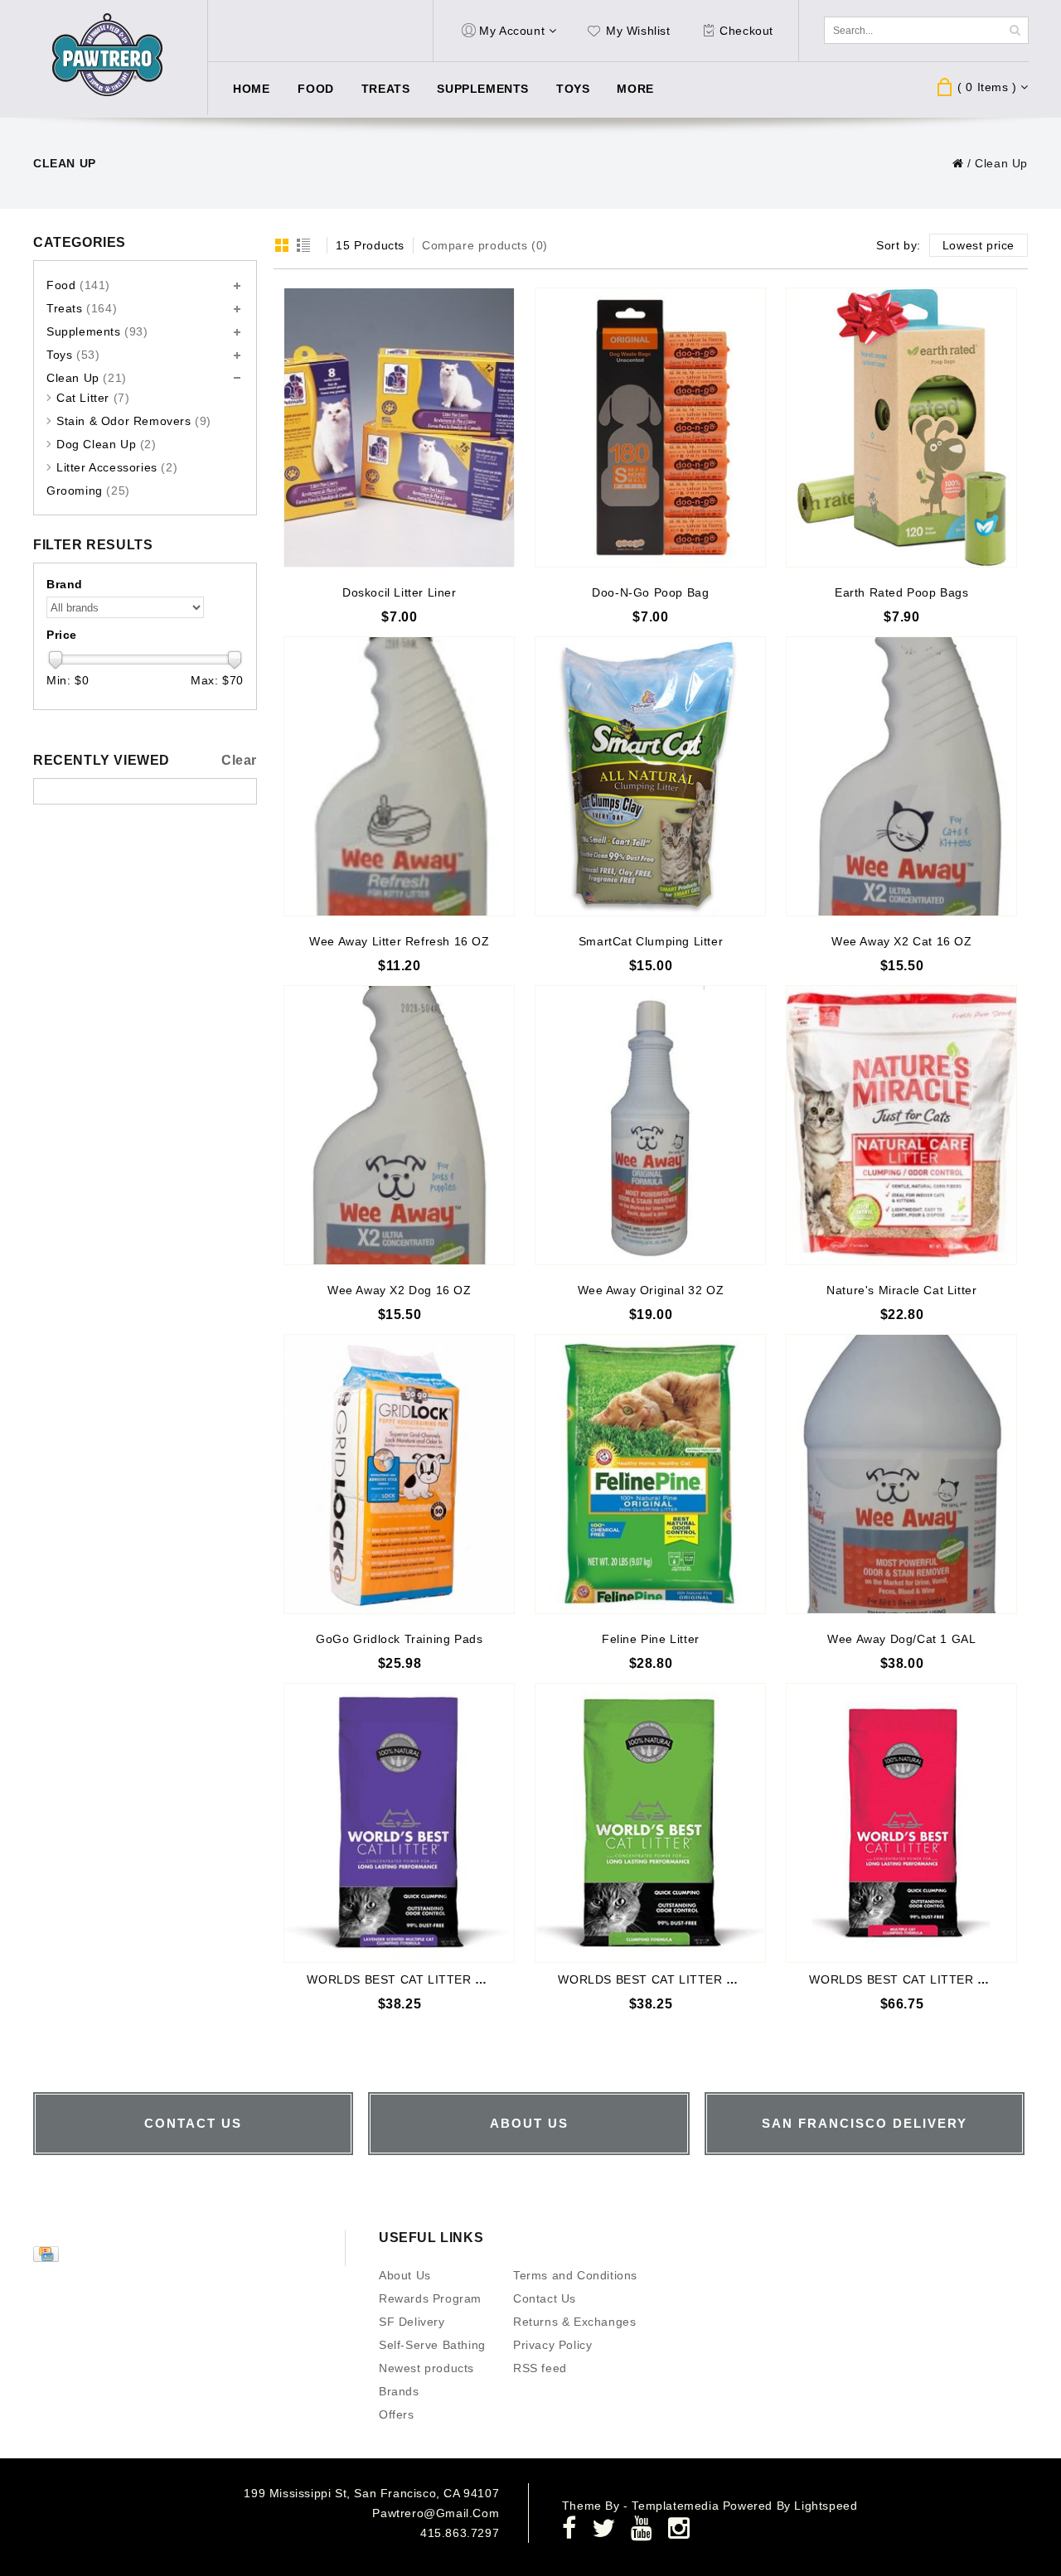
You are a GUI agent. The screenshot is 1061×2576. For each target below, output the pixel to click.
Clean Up (1001, 163)
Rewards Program (430, 2298)
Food (315, 89)
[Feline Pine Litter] (650, 1474)
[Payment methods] (48, 2258)
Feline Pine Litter (651, 1639)
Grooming (88, 491)
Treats (386, 89)
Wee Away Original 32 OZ (651, 1290)
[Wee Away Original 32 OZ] (650, 1125)
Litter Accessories (117, 467)
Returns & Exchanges (574, 2322)
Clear (239, 760)
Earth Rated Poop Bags (902, 592)
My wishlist (638, 31)
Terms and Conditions (575, 2275)
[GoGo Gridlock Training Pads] (399, 1474)
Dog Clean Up (107, 444)
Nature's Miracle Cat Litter (901, 1290)
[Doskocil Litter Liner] (399, 428)
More (635, 89)
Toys (573, 89)
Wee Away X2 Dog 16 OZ (400, 1290)
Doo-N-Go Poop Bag (650, 592)
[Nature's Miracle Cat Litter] (901, 1125)
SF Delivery (412, 2322)
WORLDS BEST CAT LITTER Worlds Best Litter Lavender (470, 1979)
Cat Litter (93, 398)
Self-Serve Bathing (432, 2345)
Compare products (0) (485, 245)
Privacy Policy (552, 2345)
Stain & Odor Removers (134, 421)
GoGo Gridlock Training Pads (399, 1639)
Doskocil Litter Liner (400, 592)
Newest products (426, 2368)
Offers (397, 2414)
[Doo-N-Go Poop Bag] (650, 428)
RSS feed (540, 2368)
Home (251, 89)
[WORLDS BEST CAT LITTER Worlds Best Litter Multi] (901, 1823)
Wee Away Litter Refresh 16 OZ (399, 941)
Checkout (746, 31)
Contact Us (545, 2298)
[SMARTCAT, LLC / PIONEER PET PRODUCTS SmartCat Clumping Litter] (650, 776)
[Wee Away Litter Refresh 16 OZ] (399, 776)
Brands (399, 2391)
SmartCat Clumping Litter (651, 941)
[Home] (958, 163)
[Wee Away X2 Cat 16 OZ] (901, 776)
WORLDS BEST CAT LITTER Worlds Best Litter (693, 1979)
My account (512, 31)
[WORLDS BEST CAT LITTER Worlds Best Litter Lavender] (399, 1823)
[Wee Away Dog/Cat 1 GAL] (901, 1474)
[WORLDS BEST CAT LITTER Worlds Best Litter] (650, 1823)
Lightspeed (826, 2506)
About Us (405, 2275)
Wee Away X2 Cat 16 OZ (902, 941)
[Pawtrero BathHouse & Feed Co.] (108, 55)
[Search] (1015, 30)
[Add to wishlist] (501, 301)
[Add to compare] (501, 326)
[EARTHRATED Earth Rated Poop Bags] (901, 428)
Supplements (483, 89)
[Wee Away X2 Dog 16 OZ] (399, 1125)
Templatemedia (677, 2506)
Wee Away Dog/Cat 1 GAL (901, 1639)
